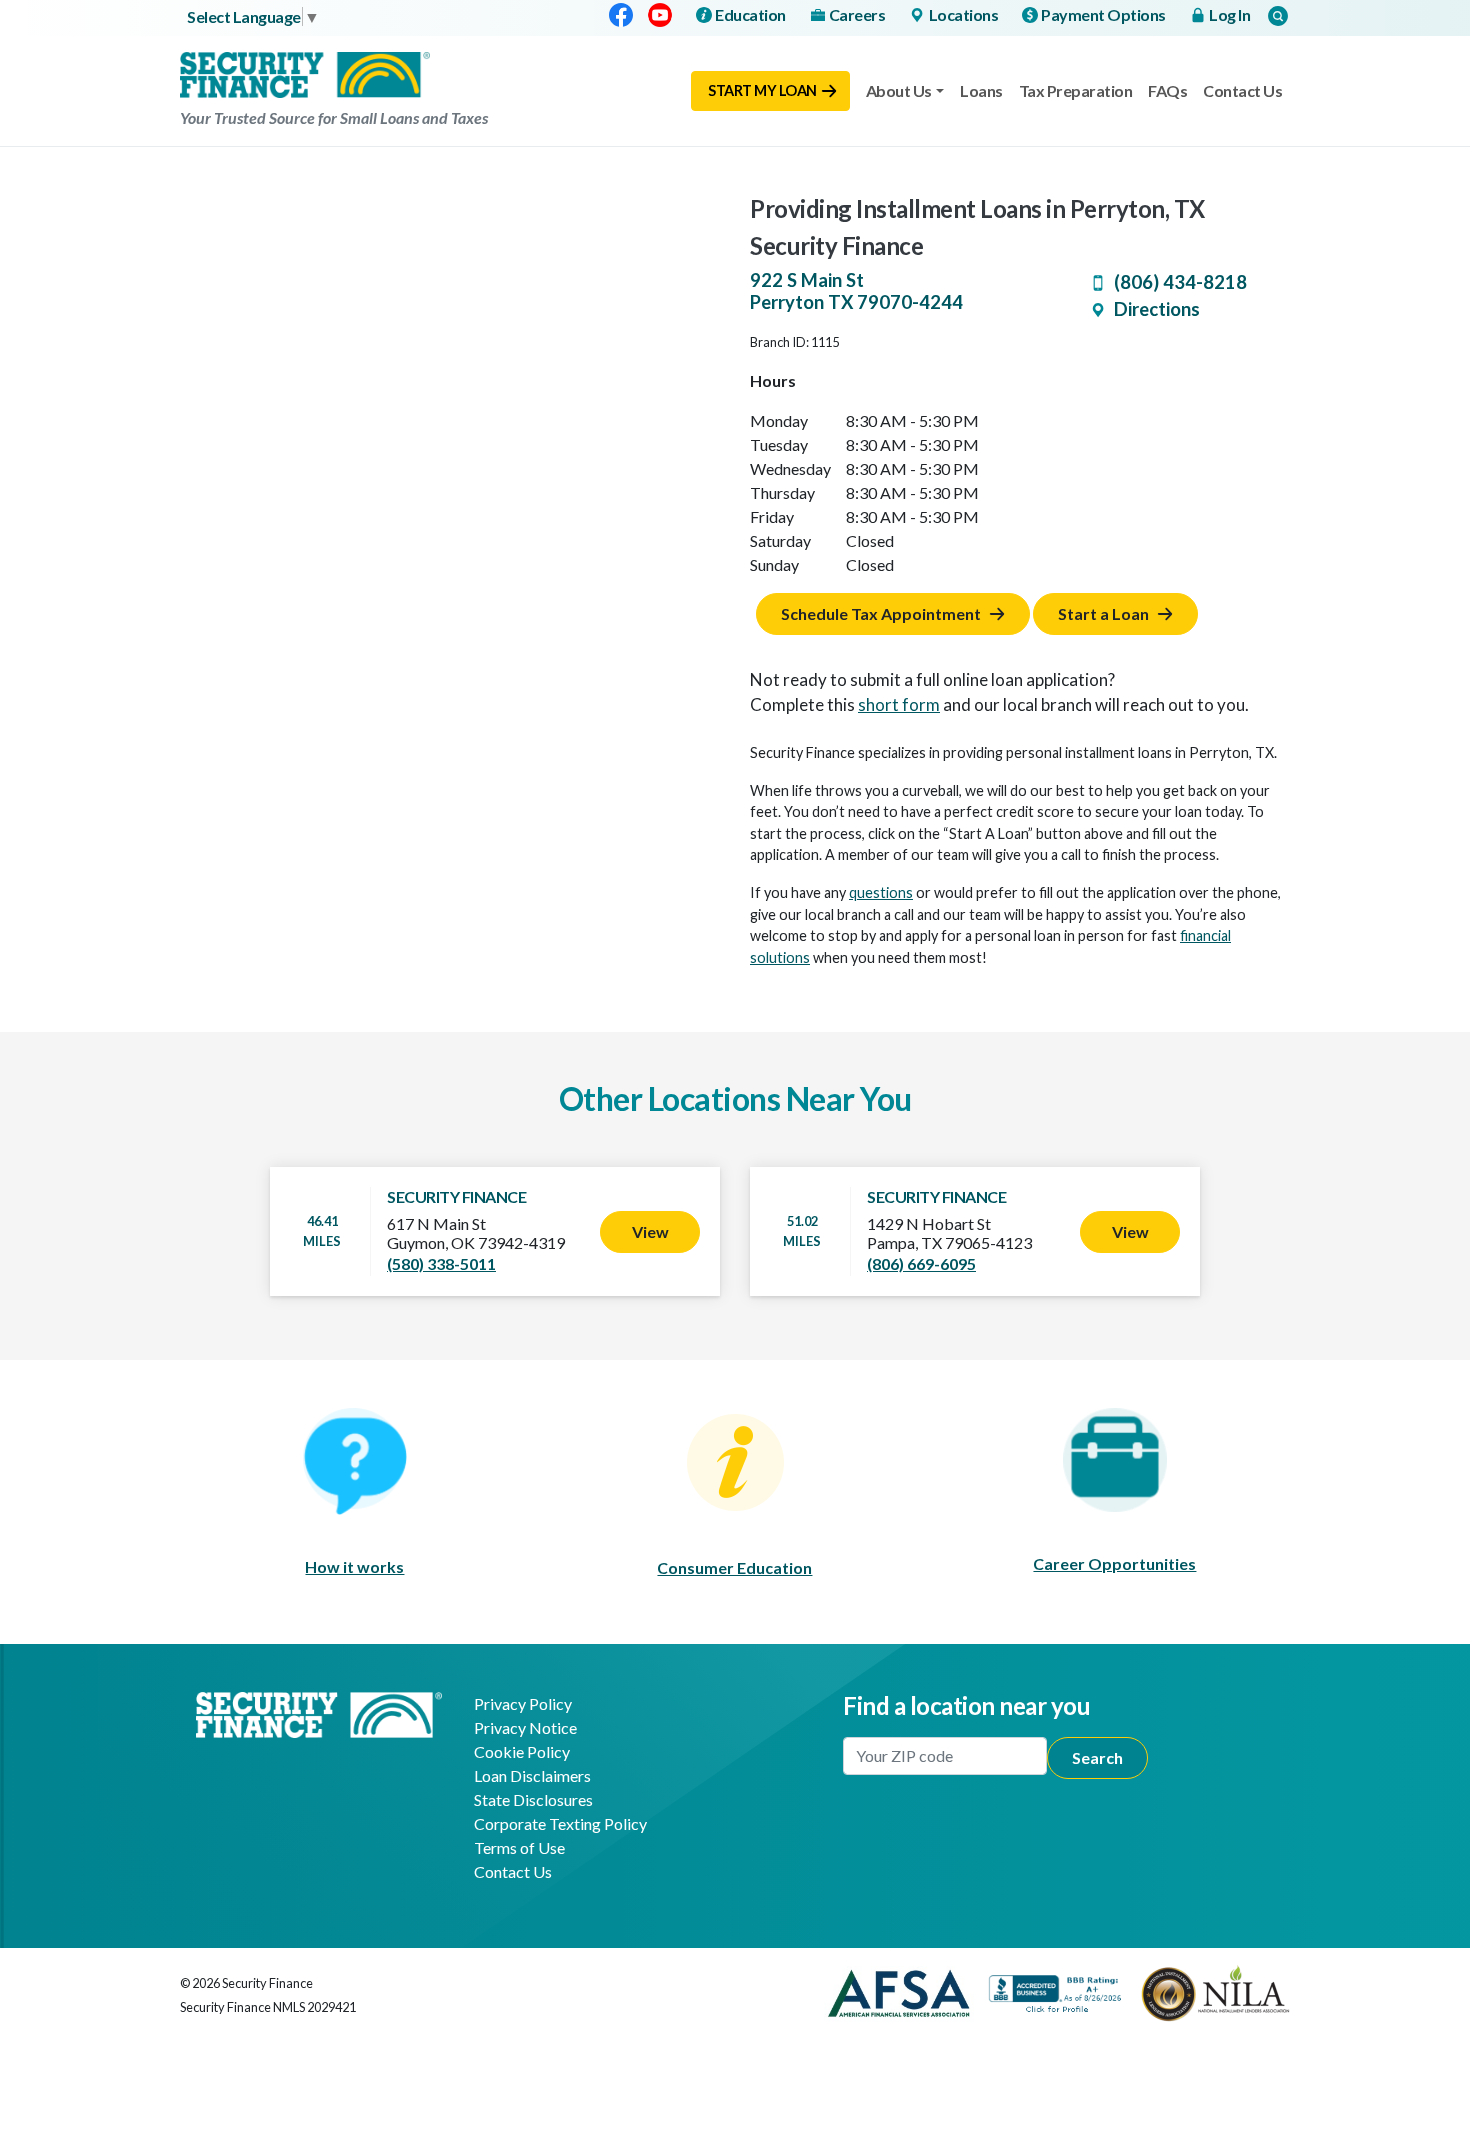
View (650, 1231)
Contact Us (1242, 90)
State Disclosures (533, 1799)
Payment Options (1103, 14)
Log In (1229, 14)
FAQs (1167, 90)
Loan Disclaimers (532, 1775)
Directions (1157, 309)
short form (899, 704)
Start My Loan (762, 90)
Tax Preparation (1076, 90)
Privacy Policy (523, 1703)
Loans (981, 90)
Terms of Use (519, 1847)
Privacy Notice (525, 1727)
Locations (964, 14)
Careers (857, 14)
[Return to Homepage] (319, 1712)
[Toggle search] (1278, 15)
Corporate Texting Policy (560, 1823)
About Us (899, 90)
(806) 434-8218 (1180, 282)
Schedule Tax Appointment (881, 613)
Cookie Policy (522, 1751)
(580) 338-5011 (441, 1263)
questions (881, 892)
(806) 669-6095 (921, 1263)
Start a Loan (1103, 613)
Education (750, 14)
